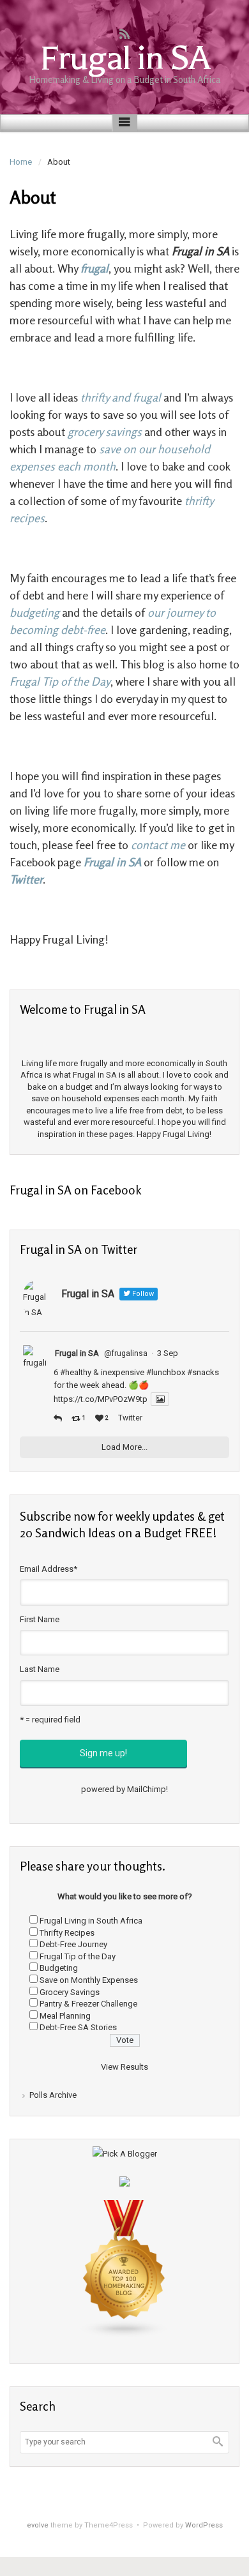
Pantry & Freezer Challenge (88, 2004)
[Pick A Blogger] (125, 2153)
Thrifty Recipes (67, 1933)
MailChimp (147, 1789)
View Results (124, 2067)
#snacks (203, 1372)
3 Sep (168, 1353)
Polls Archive (53, 2095)
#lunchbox (166, 1372)
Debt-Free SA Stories (78, 2027)
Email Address (49, 1569)
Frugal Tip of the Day (78, 1956)
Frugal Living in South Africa (91, 1921)
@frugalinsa (126, 1353)
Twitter (130, 1418)
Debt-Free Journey (73, 1944)
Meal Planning (65, 2016)
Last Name (40, 1669)
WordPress (204, 2525)
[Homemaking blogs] (124, 2268)
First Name (40, 1619)
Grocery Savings (70, 1992)
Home (21, 162)
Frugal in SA (124, 58)
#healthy (76, 1372)
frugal (94, 268)
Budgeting (59, 1968)
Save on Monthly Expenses (89, 1980)
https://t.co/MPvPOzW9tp (101, 1399)
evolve (38, 2525)
